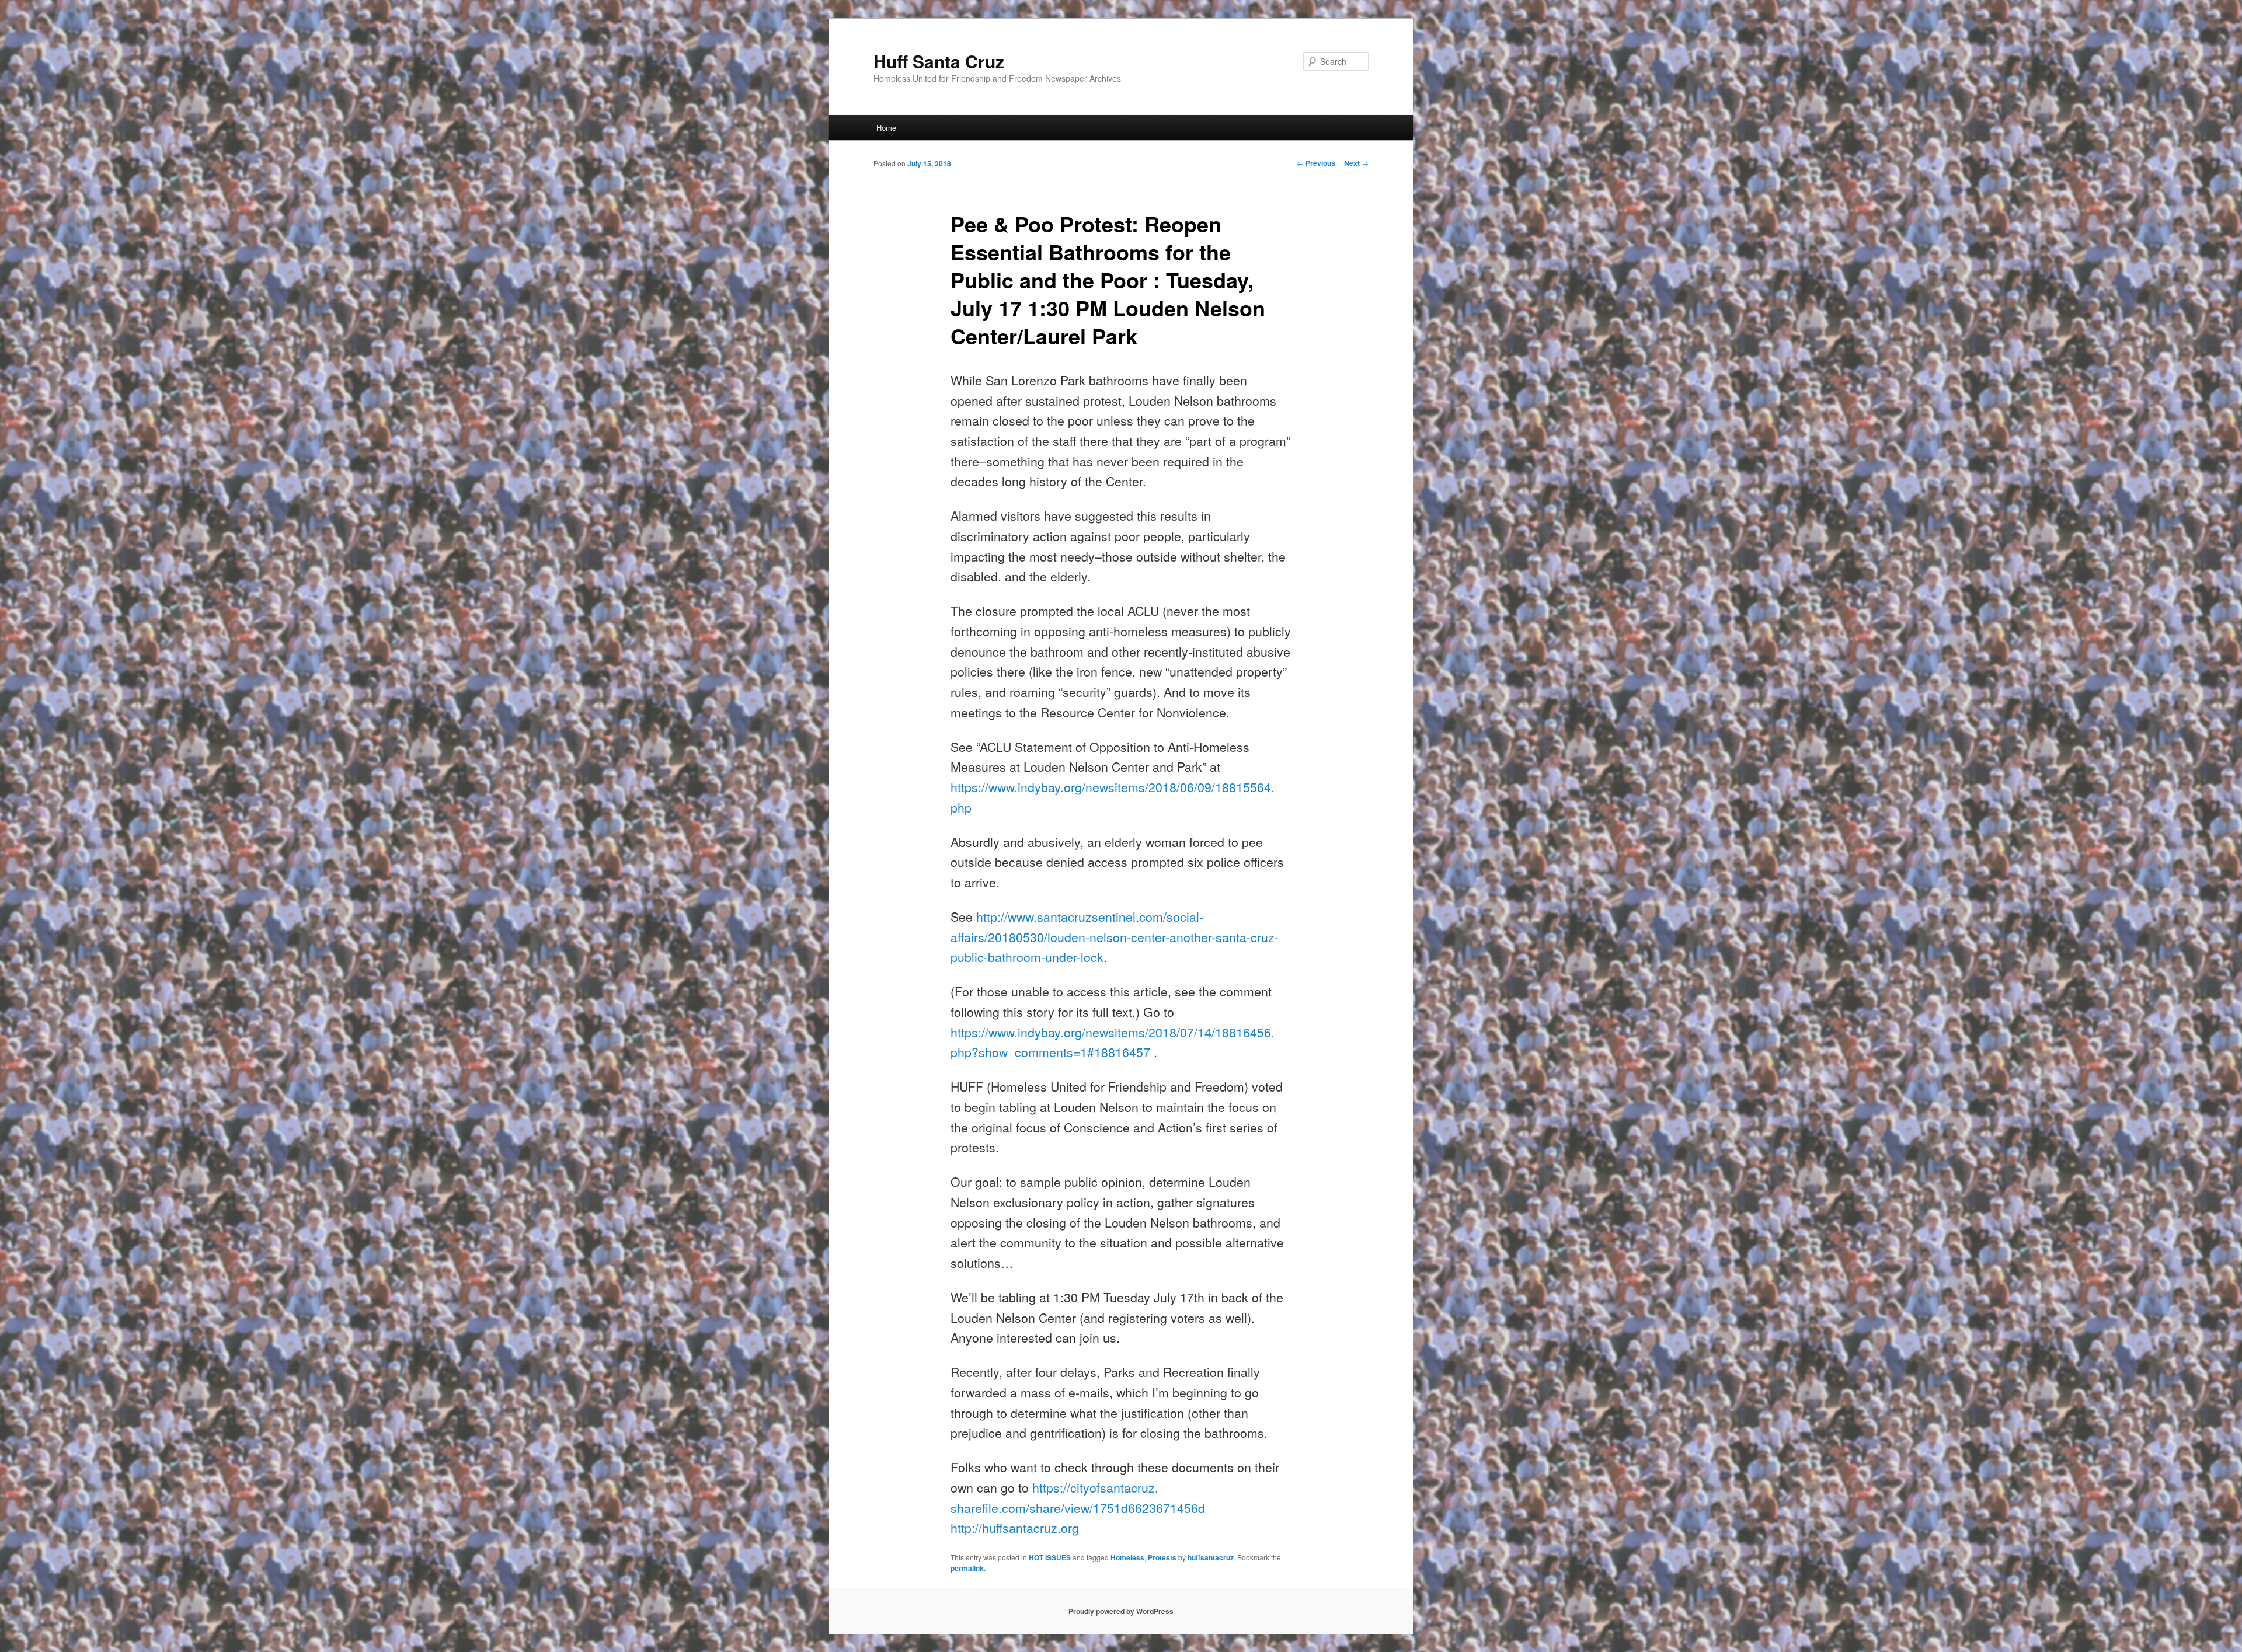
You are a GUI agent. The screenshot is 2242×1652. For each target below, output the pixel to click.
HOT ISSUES (1050, 1557)
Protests (1162, 1557)
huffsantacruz (1211, 1557)
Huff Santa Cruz (939, 61)
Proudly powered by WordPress (1121, 1611)
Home (886, 128)
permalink (967, 1568)
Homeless (1127, 1557)
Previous (1316, 163)
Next (1356, 163)
